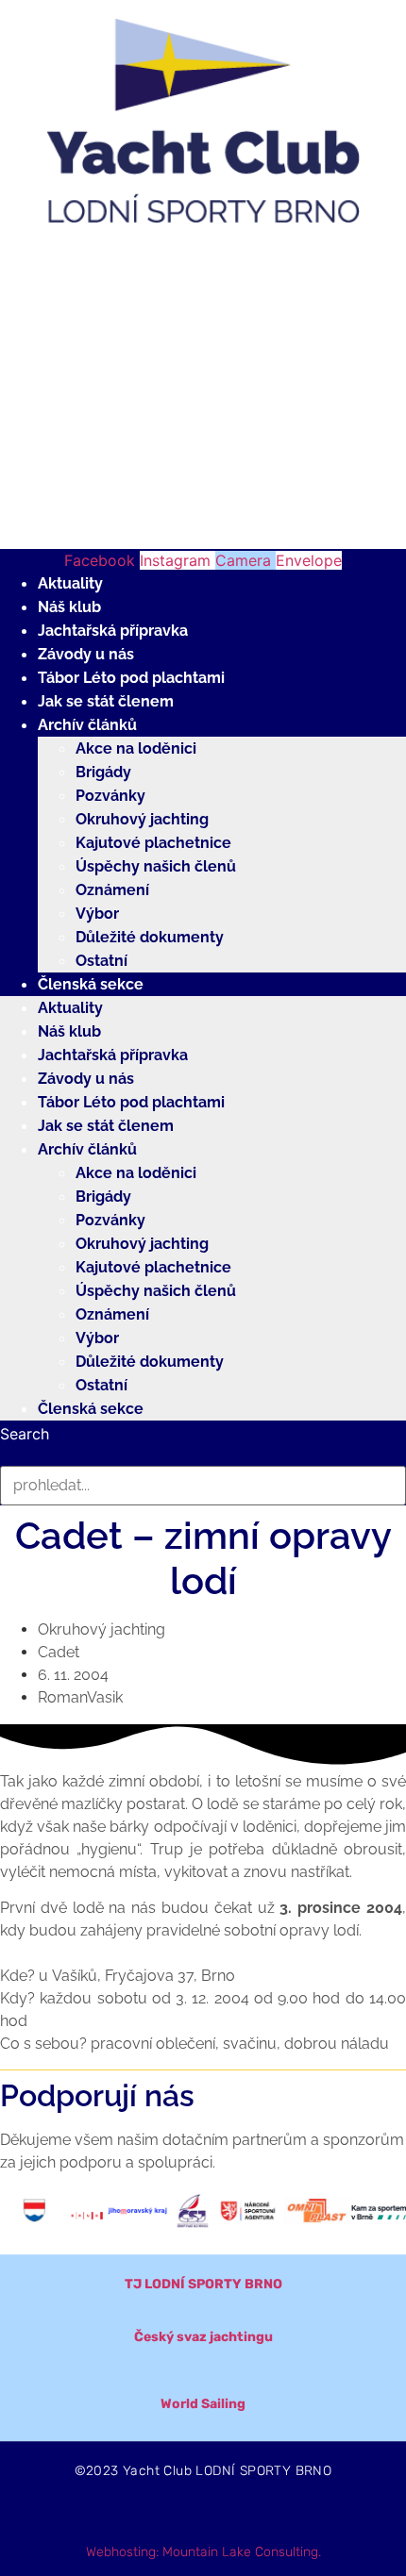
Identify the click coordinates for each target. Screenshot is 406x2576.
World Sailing (203, 2404)
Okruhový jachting (142, 819)
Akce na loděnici (136, 748)
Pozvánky (110, 796)
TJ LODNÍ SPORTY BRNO (203, 2284)
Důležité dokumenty (150, 937)
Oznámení (112, 890)
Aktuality (70, 583)
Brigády (103, 772)
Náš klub (69, 607)
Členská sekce (91, 984)
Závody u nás (86, 654)
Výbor (97, 914)
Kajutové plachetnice (153, 843)
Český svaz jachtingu (203, 2337)
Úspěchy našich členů (156, 866)
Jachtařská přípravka (113, 631)
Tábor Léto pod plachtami (131, 678)
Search (25, 1434)
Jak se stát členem (106, 701)
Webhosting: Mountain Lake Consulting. (203, 2552)
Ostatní (101, 961)
